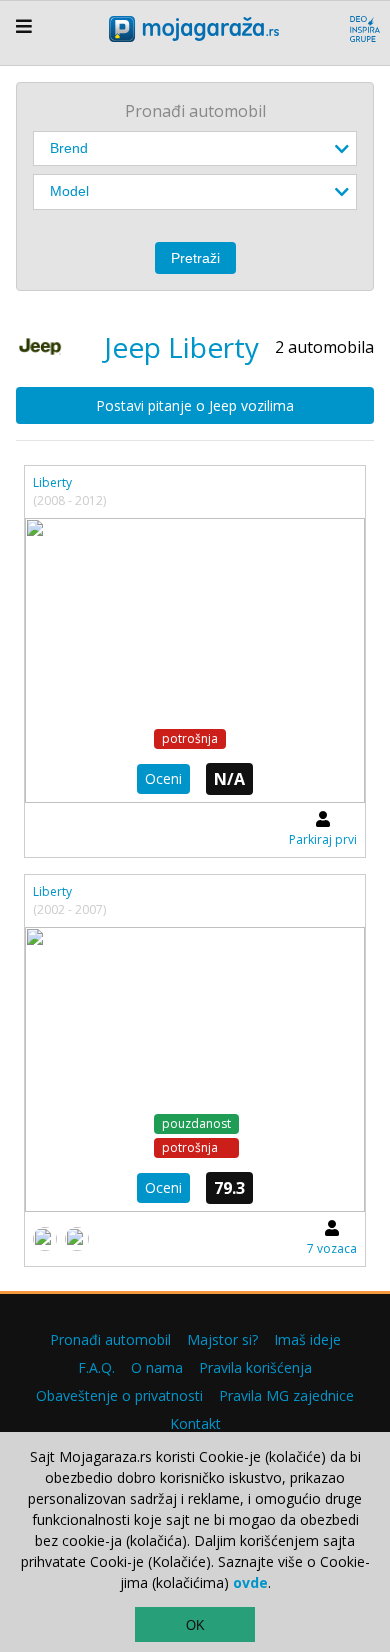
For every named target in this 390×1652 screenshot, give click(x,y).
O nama (157, 1367)
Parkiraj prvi (323, 839)
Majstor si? (222, 1339)
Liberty (52, 482)
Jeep (132, 347)
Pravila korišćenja (255, 1367)
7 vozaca (332, 1248)
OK (195, 1625)
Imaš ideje (307, 1339)
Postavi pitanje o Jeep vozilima (195, 405)
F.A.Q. (96, 1367)
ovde (250, 1582)
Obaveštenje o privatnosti (119, 1395)
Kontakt (195, 1423)
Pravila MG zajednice (286, 1395)
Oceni (163, 778)
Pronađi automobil (110, 1339)
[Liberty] (195, 660)
